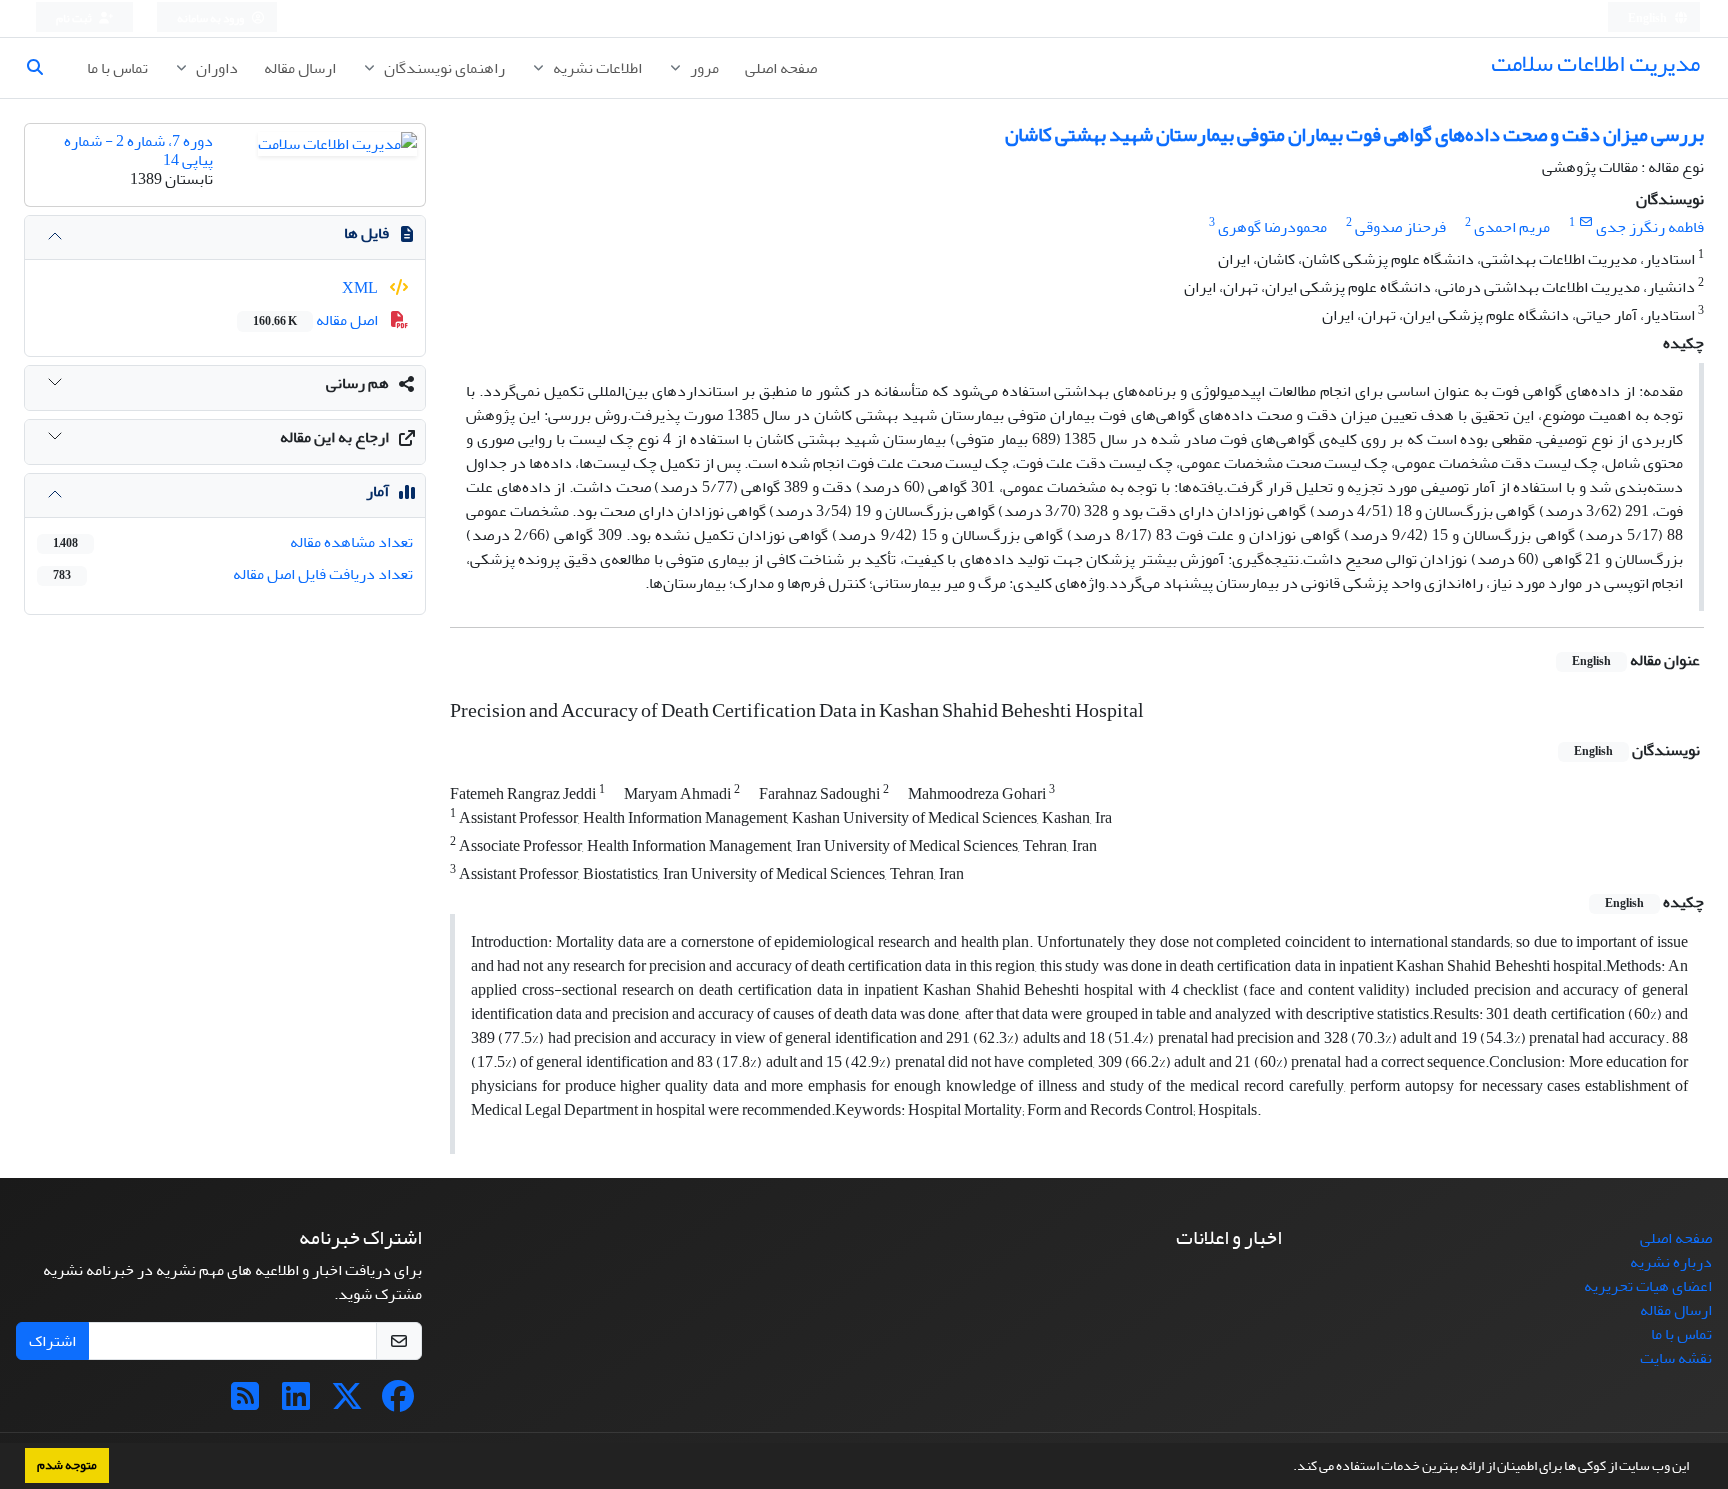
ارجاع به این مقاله (334, 437)
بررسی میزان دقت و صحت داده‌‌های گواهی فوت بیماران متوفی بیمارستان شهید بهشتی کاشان (1354, 134)
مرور (703, 68)
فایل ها (366, 233)
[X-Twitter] (347, 1403)
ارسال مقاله (300, 68)
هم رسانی (357, 383)
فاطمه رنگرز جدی (1650, 227)
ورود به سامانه (211, 18)
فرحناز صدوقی (1400, 227)
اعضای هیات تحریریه (1648, 1286)
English (1648, 18)
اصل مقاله (317, 320)
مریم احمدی (1512, 227)
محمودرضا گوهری (1272, 227)
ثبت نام (75, 18)
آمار (377, 491)
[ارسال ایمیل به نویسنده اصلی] (1585, 222)
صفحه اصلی (781, 68)
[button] (1288, 1468)
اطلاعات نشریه (596, 68)
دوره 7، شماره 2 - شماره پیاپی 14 (138, 150)
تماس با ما (117, 68)
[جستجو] (43, 68)
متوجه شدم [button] (67, 1465)
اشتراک (52, 1341)
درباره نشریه (1671, 1262)
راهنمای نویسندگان (443, 68)
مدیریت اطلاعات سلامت (1595, 63)
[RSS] (245, 1403)
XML (361, 288)
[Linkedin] (296, 1403)
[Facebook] (398, 1403)
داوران (215, 68)
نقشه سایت (1676, 1358)
